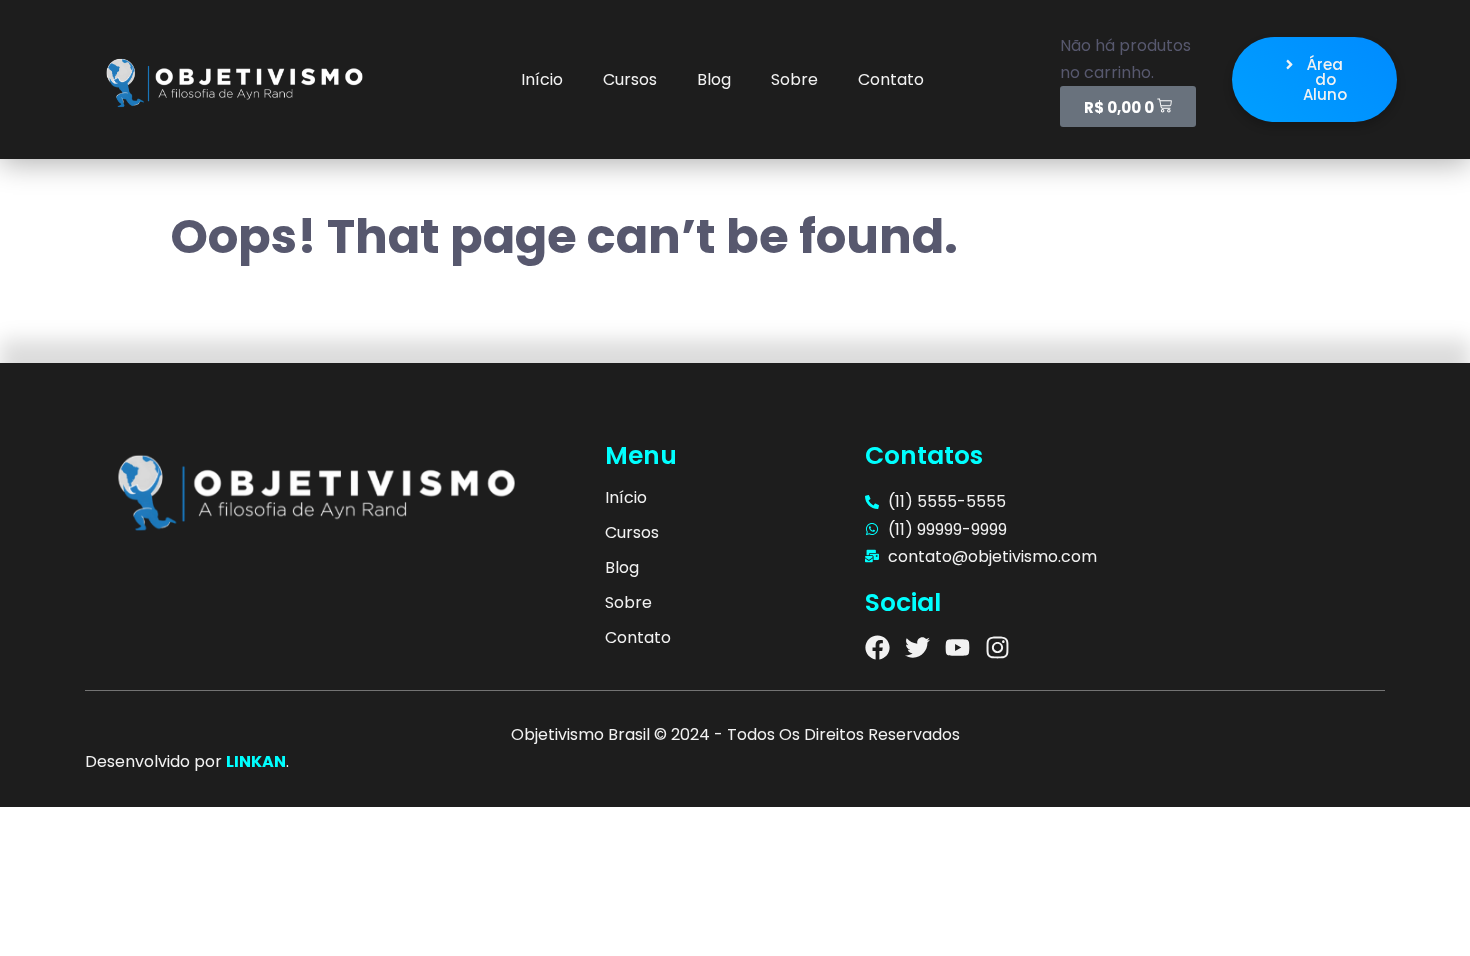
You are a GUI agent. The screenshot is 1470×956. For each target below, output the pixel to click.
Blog (714, 79)
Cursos (630, 79)
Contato (891, 79)
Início (542, 79)
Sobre (794, 79)
